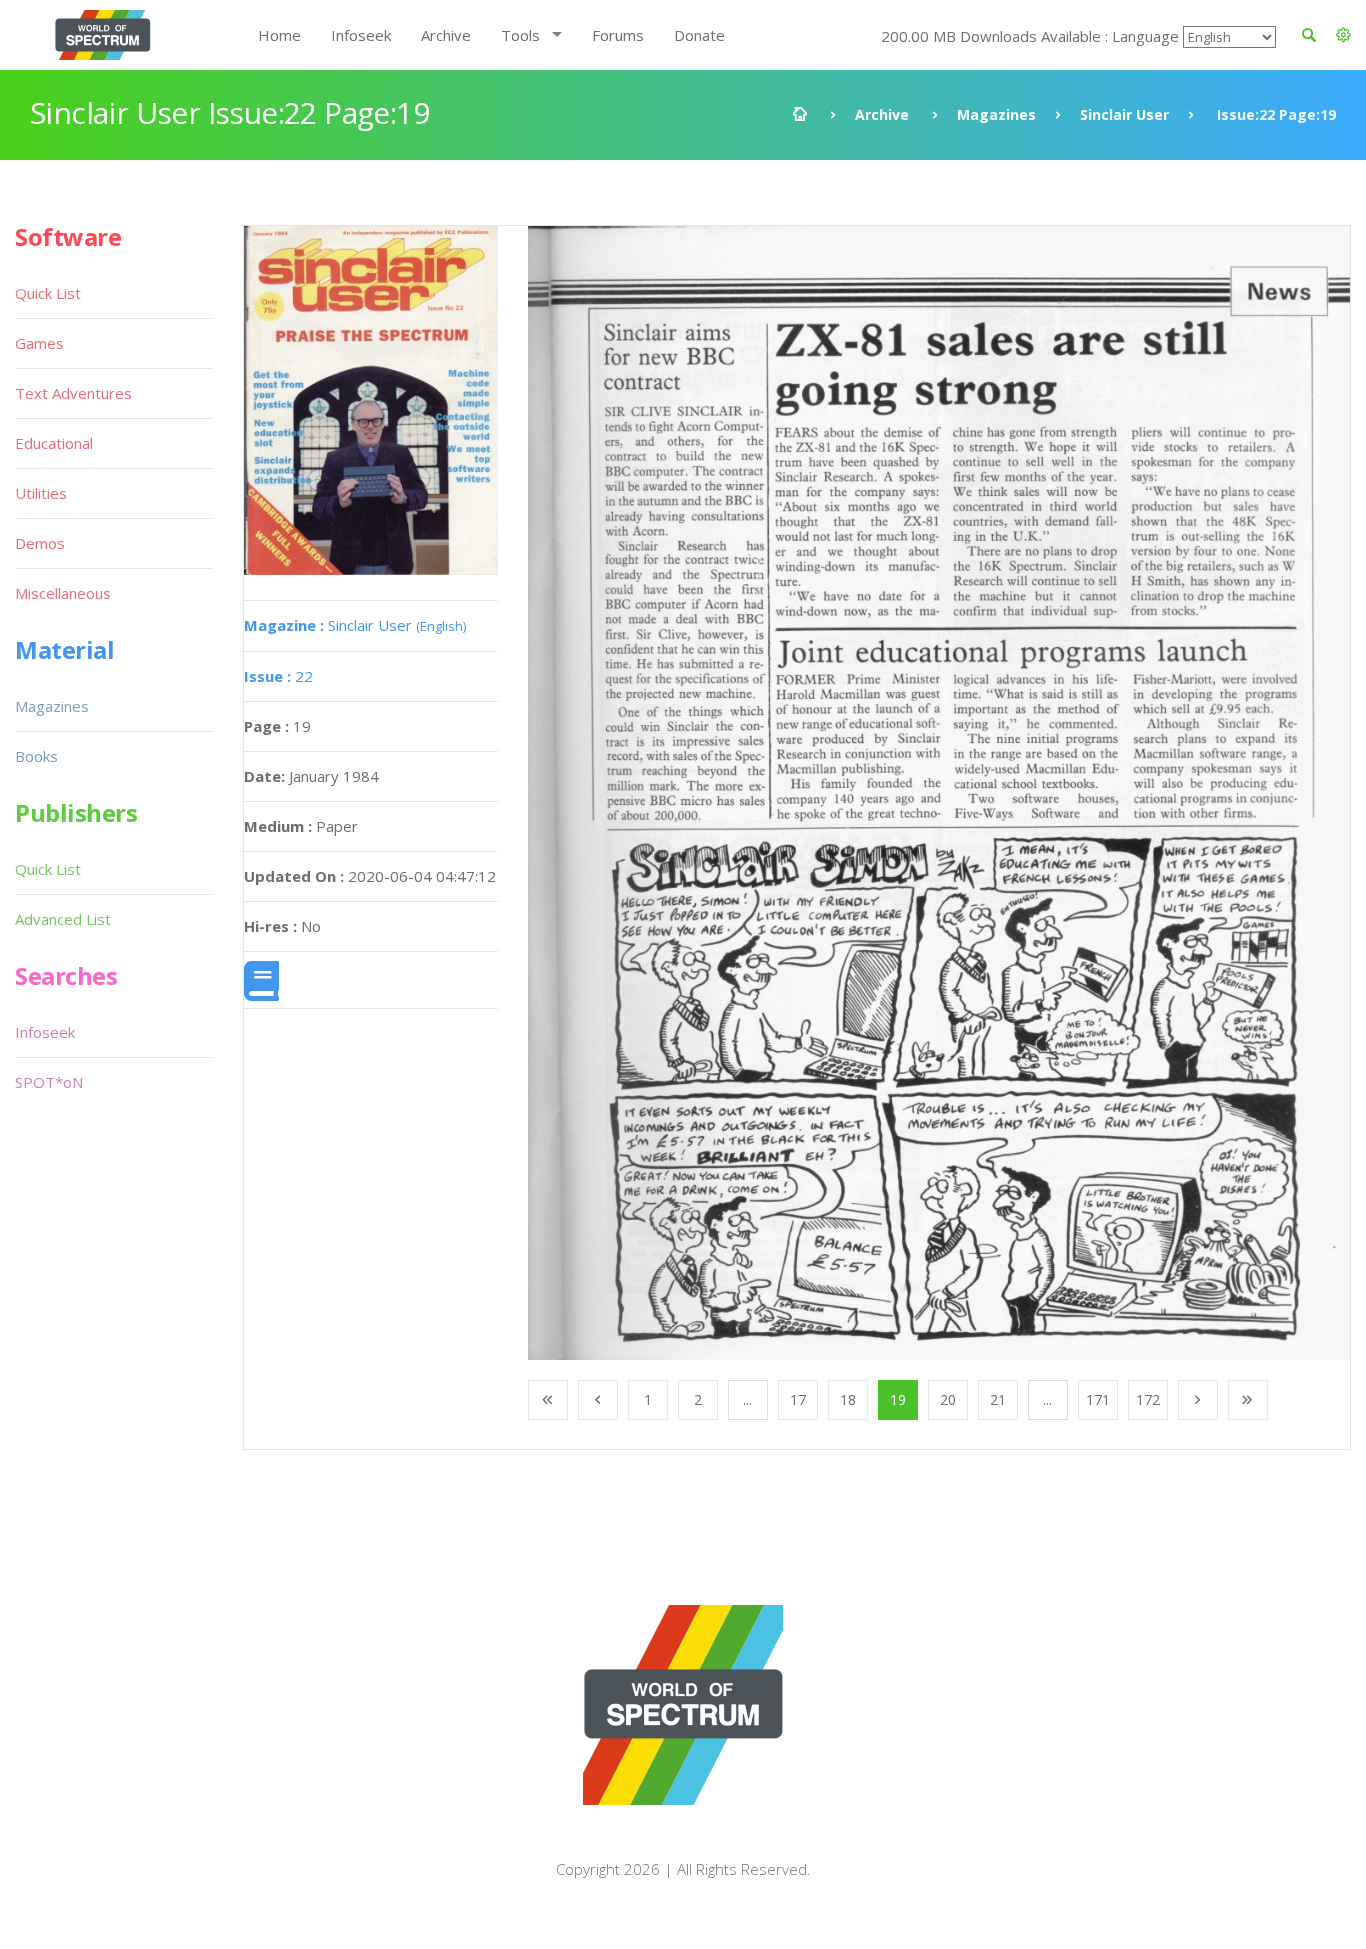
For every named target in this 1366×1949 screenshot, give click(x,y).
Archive (446, 35)
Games (39, 343)
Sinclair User (1124, 114)
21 (998, 1399)
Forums (618, 35)
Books (36, 756)
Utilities (41, 493)
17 (798, 1399)
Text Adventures (73, 393)
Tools (520, 35)
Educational (54, 443)
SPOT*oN (49, 1082)
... (747, 1399)
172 (1148, 1399)
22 (278, 676)
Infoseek (361, 35)
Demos (40, 543)
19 (898, 1399)
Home (279, 35)
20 (948, 1399)
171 (1098, 1399)
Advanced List (63, 919)
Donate (699, 35)
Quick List (48, 293)
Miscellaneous (63, 593)
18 (848, 1399)
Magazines (996, 114)
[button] (1343, 35)
